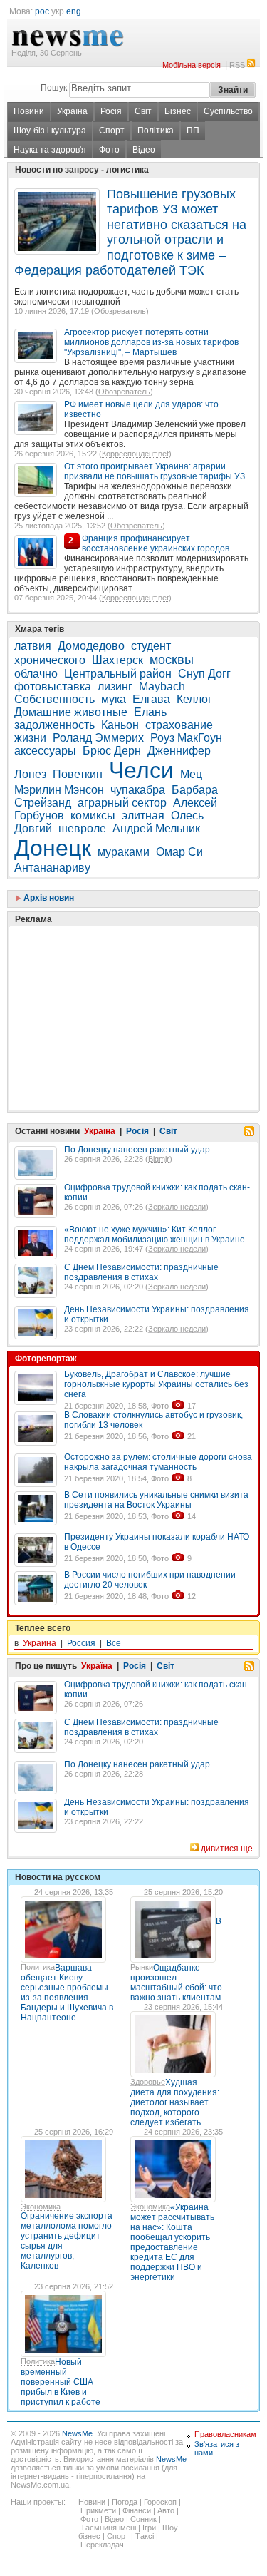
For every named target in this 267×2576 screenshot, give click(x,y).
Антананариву (52, 868)
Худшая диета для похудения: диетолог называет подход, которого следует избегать (175, 2102)
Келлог (194, 699)
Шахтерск (117, 660)
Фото (109, 150)
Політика (156, 131)
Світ (143, 111)
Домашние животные (71, 712)
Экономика (41, 2207)
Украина (40, 1643)
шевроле (82, 828)
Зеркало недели (177, 1207)
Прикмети (98, 2510)
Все (114, 1643)
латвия (33, 646)
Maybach (162, 686)
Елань (150, 712)
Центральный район (118, 674)
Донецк (53, 848)
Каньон (120, 725)
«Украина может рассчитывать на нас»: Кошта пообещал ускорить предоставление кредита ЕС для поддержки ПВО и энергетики (172, 2242)
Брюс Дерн (112, 751)
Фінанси (137, 2510)
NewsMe (77, 2433)
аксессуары (45, 751)
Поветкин (78, 774)
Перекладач (102, 2545)
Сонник (143, 2519)
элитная (143, 816)
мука (114, 699)
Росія (111, 111)
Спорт (112, 131)
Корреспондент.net (135, 454)
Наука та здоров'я (50, 150)
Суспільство (228, 111)
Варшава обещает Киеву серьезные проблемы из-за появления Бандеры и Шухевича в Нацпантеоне (67, 1993)
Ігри (149, 2528)
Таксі (145, 2536)
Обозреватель (120, 311)
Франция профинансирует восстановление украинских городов (156, 543)
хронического (50, 660)
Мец (191, 774)
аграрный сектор (122, 803)
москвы (172, 660)
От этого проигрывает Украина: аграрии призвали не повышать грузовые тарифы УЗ (155, 471)
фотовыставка (53, 686)
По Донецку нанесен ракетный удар (137, 1150)
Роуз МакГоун (186, 738)
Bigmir (159, 1159)
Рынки (142, 1967)
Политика (38, 1967)
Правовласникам (225, 2434)
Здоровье (148, 2082)
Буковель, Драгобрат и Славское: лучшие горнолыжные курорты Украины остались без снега (156, 1384)
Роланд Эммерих (98, 738)
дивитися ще (227, 1849)
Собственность (54, 699)
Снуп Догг (204, 674)
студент (151, 646)
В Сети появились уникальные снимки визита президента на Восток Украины (156, 1500)
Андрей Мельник (156, 828)
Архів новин (48, 898)
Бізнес (178, 111)
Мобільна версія (192, 65)
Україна (72, 111)
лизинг (115, 686)
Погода (125, 2502)
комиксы (93, 816)
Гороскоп (160, 2502)
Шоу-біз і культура (50, 131)
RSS (237, 65)
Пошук (54, 88)
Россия (81, 1643)
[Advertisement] (121, 983)
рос (42, 11)
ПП (193, 131)
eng (74, 11)
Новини (29, 111)
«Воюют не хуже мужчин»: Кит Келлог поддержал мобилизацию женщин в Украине (155, 1235)
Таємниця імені (108, 2528)
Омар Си (179, 852)
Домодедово (91, 646)
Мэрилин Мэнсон (59, 790)
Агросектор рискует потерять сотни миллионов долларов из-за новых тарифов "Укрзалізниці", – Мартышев (151, 342)
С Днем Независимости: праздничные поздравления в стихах (141, 1272)
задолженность (54, 725)
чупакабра (138, 790)
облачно (36, 674)
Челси (141, 770)
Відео (144, 150)
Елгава (151, 699)
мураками (124, 852)
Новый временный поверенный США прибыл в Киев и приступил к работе (61, 2382)
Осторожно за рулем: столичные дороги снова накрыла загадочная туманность (158, 1462)
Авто (166, 2510)
